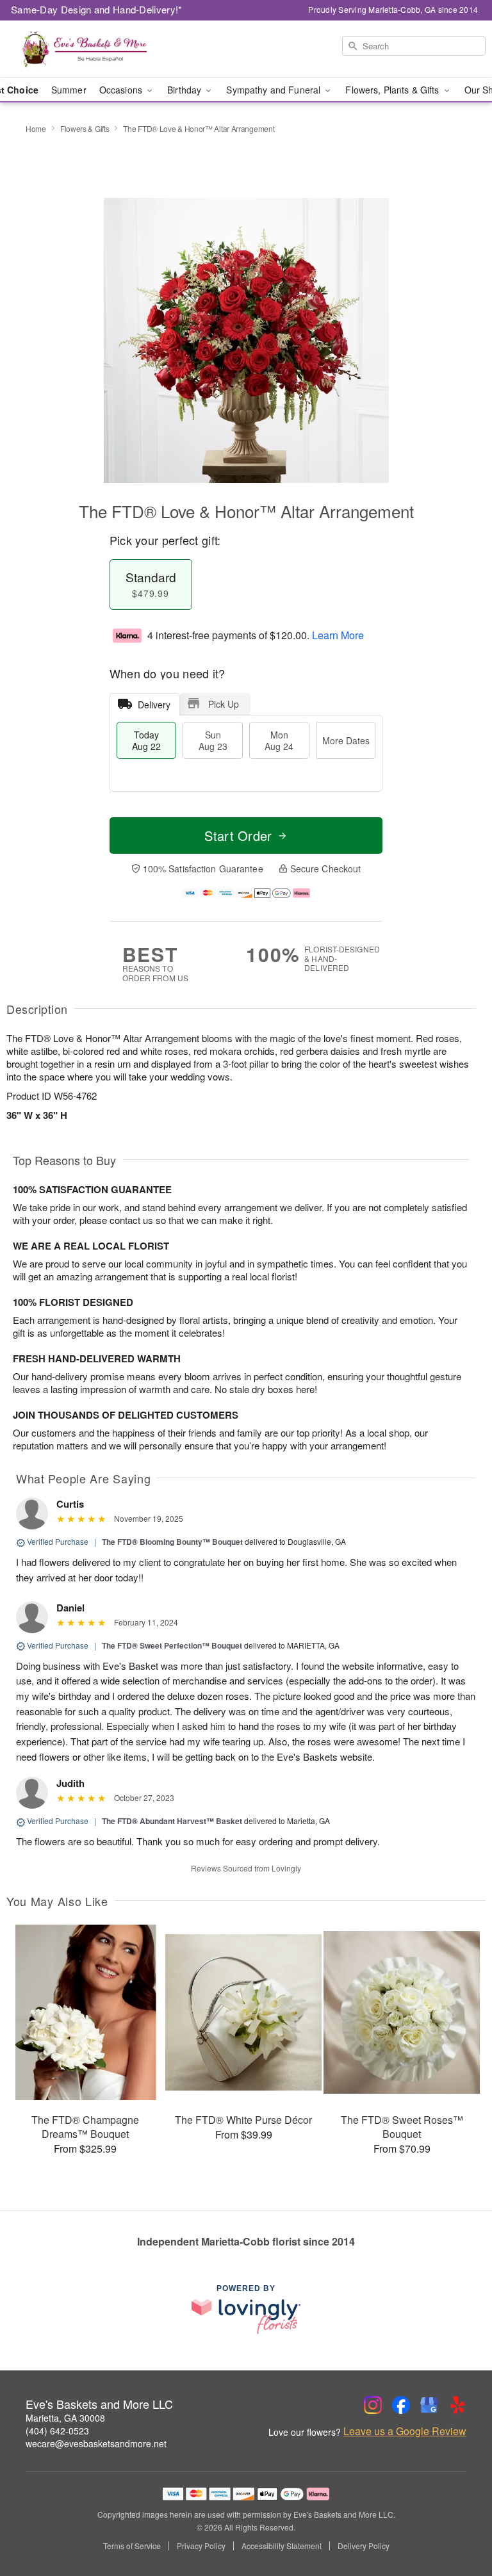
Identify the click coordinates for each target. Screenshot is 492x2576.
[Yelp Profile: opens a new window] (457, 2405)
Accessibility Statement (282, 2546)
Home (36, 128)
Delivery (154, 705)
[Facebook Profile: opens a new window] (401, 2405)
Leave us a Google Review (405, 2431)
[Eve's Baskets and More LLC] (85, 49)
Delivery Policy (364, 2546)
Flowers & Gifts (85, 128)
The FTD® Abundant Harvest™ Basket (172, 1821)
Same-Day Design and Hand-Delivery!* (97, 9)
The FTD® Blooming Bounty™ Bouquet (172, 1542)
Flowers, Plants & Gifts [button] (393, 90)
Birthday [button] (185, 90)
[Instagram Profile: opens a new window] (373, 2405)
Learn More (338, 635)
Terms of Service (132, 2546)
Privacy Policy (201, 2546)
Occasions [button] (122, 90)
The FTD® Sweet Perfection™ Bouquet (172, 1645)
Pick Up (224, 704)
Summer (69, 90)
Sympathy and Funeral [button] (275, 90)
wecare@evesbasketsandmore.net (96, 2443)
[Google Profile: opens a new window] (429, 2405)
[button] (458, 2522)
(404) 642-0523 (57, 2431)
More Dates (346, 740)
